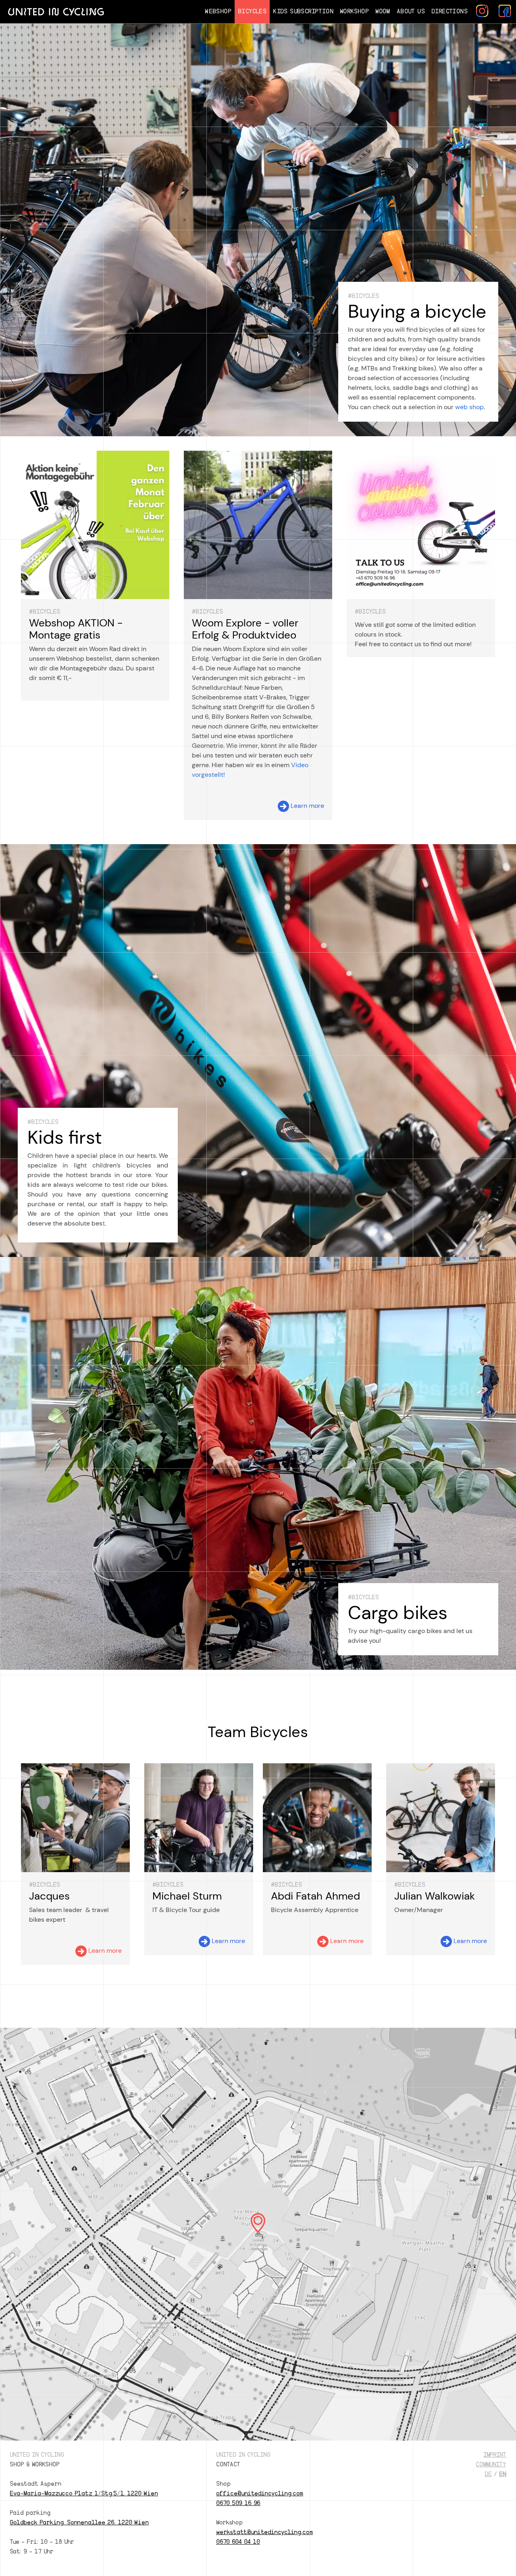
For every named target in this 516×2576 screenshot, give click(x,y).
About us (411, 11)
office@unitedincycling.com (260, 2494)
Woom (383, 11)
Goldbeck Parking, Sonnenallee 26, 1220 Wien (79, 2523)
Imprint (495, 2455)
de (488, 2474)
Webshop (218, 11)
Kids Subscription (303, 11)
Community (491, 2465)
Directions (449, 11)
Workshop (354, 11)
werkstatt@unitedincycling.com (264, 2532)
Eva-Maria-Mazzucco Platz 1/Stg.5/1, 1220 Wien (84, 2494)
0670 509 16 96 (238, 2503)
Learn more (307, 806)
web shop (469, 407)
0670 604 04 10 (238, 2542)
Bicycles (252, 11)
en (503, 2474)
